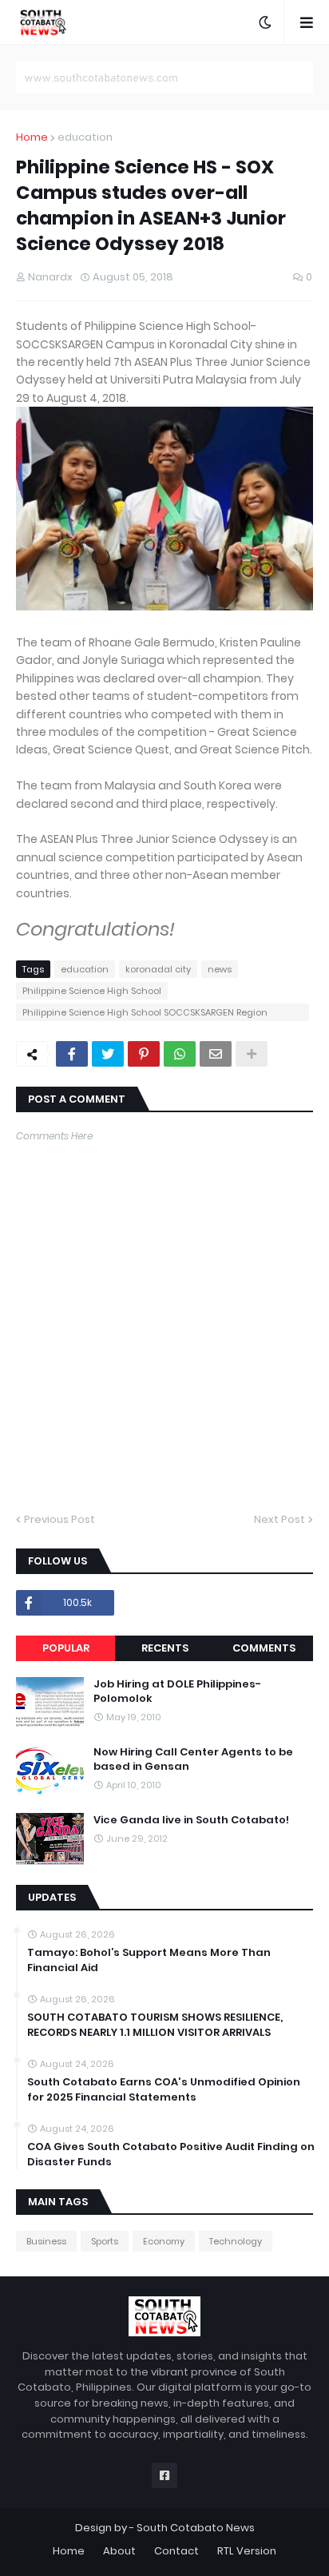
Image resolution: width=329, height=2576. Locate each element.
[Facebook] (72, 1054)
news (220, 969)
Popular (66, 1648)
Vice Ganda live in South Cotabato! (191, 1820)
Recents (165, 1648)
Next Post (279, 1519)
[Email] (216, 1054)
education (85, 137)
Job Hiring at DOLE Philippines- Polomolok (177, 1691)
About (119, 2551)
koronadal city (158, 969)
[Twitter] (108, 1054)
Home (32, 137)
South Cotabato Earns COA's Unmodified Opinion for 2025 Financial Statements (164, 2089)
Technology (236, 2241)
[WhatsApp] (180, 1054)
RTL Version (247, 2551)
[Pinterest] (144, 1054)
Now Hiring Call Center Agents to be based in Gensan (193, 1759)
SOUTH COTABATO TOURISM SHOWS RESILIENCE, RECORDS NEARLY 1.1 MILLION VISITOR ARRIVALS (155, 2025)
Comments (264, 1648)
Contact (176, 2551)
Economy (164, 2241)
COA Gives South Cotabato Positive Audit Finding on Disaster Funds (171, 2154)
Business (46, 2241)
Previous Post (59, 1519)
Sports (105, 2241)
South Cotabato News (196, 2528)
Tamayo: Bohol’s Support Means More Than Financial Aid (149, 1960)
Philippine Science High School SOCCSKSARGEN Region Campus (145, 1014)
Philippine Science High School (92, 991)
